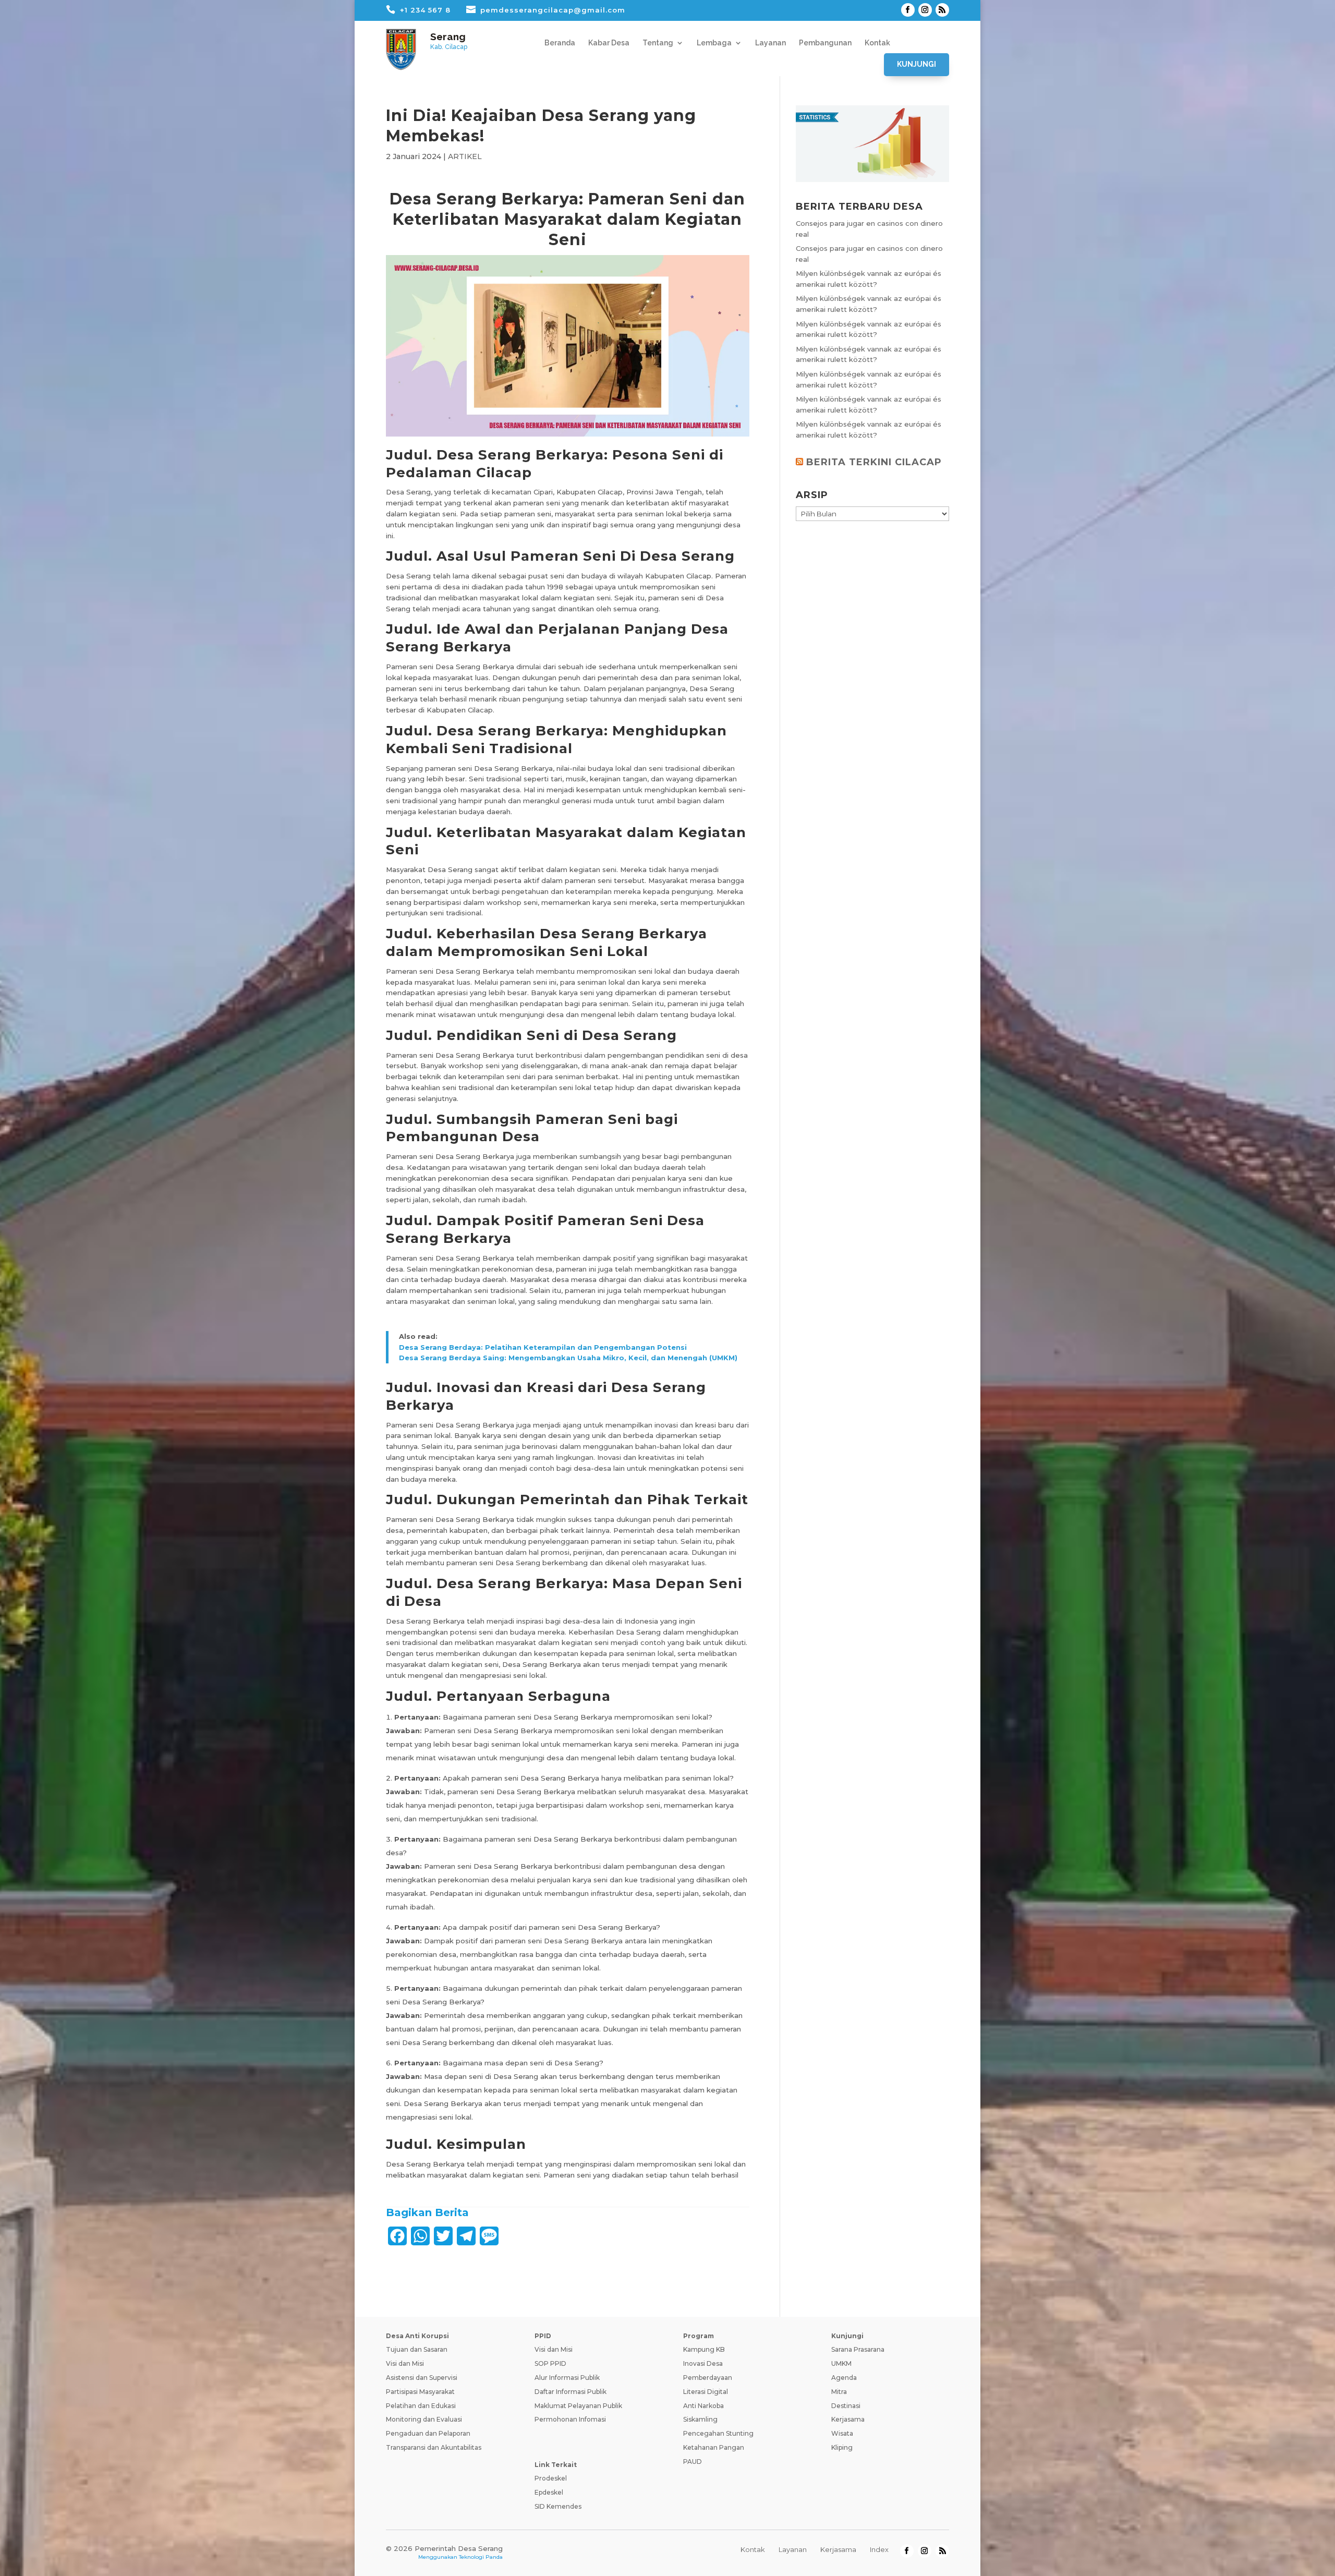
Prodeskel (551, 2478)
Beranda (560, 43)
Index (879, 2549)
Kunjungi (917, 64)
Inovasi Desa (703, 2363)
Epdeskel (549, 2492)
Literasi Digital (706, 2392)
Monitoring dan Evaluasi (424, 2419)
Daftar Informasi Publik (571, 2392)
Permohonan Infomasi (570, 2419)
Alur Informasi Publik (567, 2378)
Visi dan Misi (405, 2363)
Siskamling (700, 2419)
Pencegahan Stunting (718, 2433)
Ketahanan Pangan (714, 2447)
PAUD (693, 2462)
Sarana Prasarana (858, 2349)
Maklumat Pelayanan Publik (578, 2406)
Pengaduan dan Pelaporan (428, 2433)
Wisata (842, 2433)
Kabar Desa (609, 43)
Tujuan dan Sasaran (417, 2349)
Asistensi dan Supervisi (422, 2378)
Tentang (658, 43)
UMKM (841, 2363)
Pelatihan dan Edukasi (421, 2406)
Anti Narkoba (703, 2406)
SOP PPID (550, 2363)
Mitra (839, 2392)
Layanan (770, 43)
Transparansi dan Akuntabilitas (434, 2447)
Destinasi (846, 2406)
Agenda (844, 2378)
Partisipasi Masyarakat (420, 2392)
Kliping (842, 2447)
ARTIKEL (465, 156)
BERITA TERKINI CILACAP (874, 462)
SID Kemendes (558, 2506)
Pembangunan (825, 43)
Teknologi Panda (481, 2557)
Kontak (877, 43)
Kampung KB (704, 2349)
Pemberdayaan (708, 2378)
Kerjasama (848, 2419)
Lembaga (714, 43)
